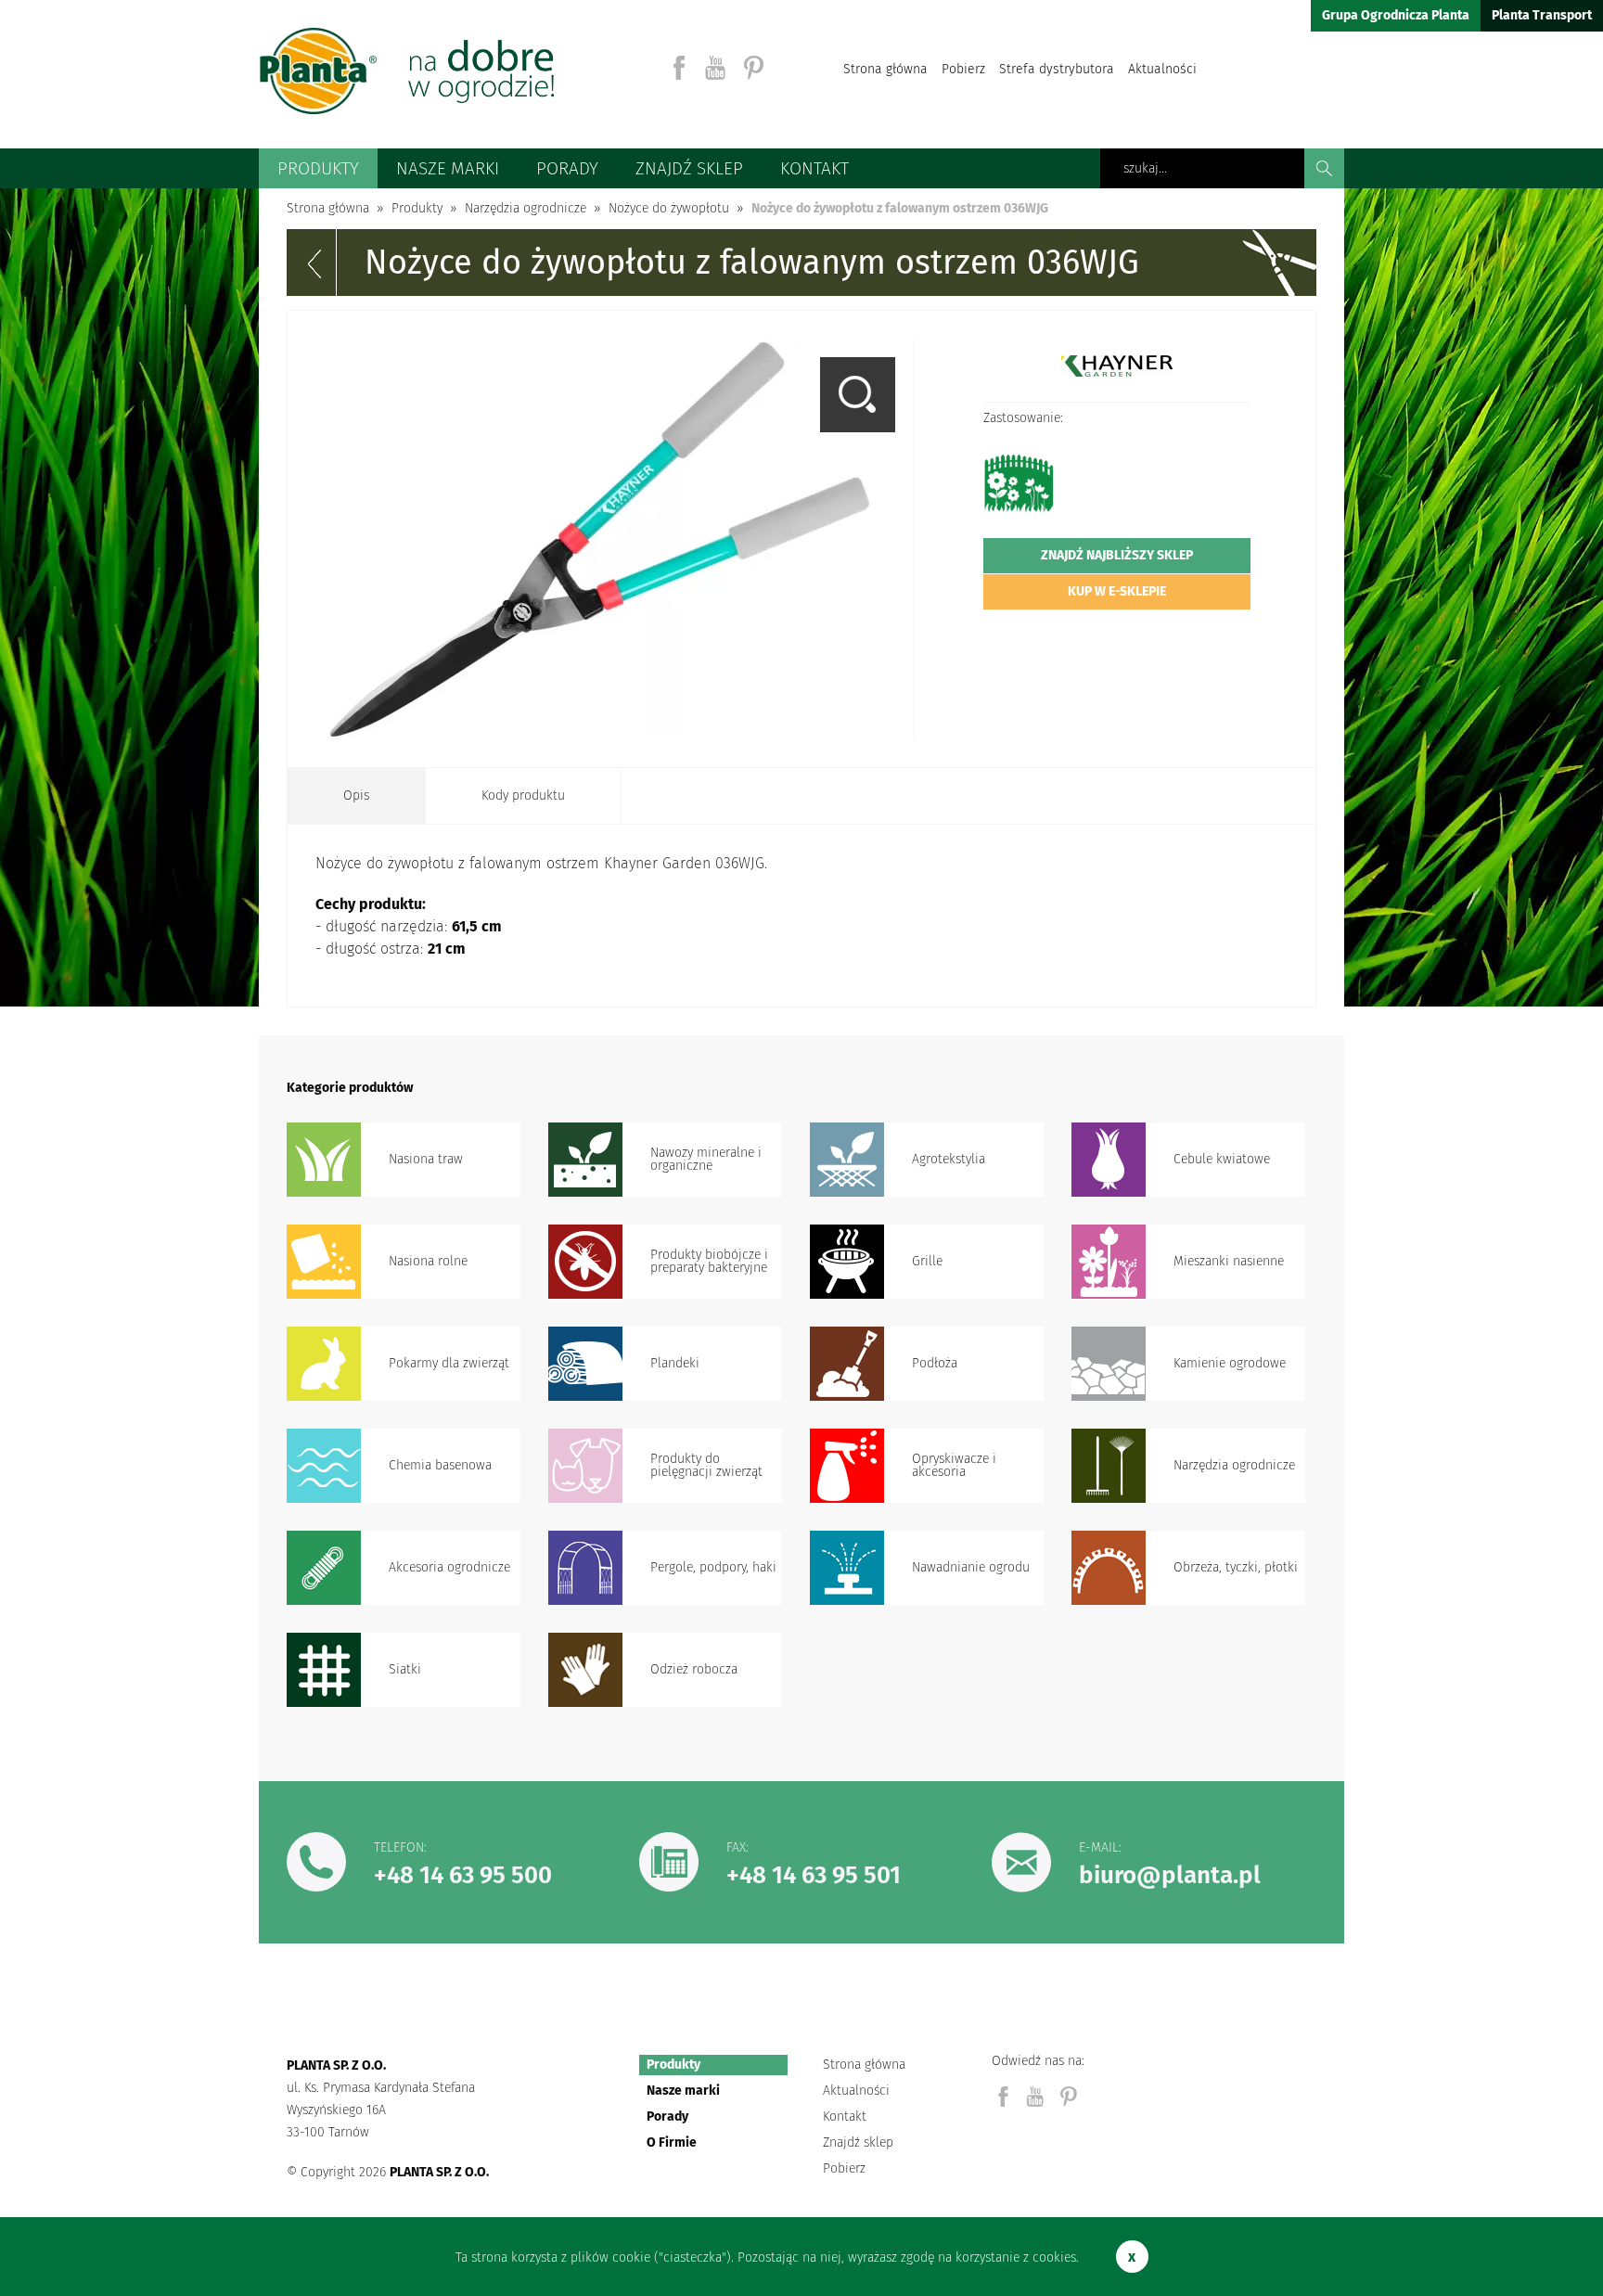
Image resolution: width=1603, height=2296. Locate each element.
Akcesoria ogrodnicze (449, 1567)
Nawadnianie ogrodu (971, 1567)
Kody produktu (523, 795)
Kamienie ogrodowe (1230, 1363)
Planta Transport (1542, 15)
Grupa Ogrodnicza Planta (1396, 15)
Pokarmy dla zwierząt (449, 1363)
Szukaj (1324, 168)
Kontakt (814, 168)
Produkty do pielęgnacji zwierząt (706, 1465)
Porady (567, 168)
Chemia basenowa (440, 1465)
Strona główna (885, 69)
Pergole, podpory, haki (713, 1567)
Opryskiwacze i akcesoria (954, 1465)
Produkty (318, 168)
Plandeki (675, 1363)
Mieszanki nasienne (1229, 1261)
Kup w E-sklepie (1117, 591)
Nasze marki (448, 168)
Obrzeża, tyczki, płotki (1236, 1567)
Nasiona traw (426, 1159)
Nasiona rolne (428, 1261)
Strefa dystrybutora (1057, 69)
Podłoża (935, 1363)
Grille (927, 1261)
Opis (356, 795)
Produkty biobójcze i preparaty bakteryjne (709, 1261)
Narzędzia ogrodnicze (1234, 1465)
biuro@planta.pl (1170, 1875)
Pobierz (963, 69)
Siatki (405, 1669)
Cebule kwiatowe (1222, 1159)
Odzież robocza (694, 1669)
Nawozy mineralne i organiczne (706, 1159)
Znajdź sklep (689, 168)
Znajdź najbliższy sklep (1117, 555)
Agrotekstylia (949, 1159)
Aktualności (1162, 69)
